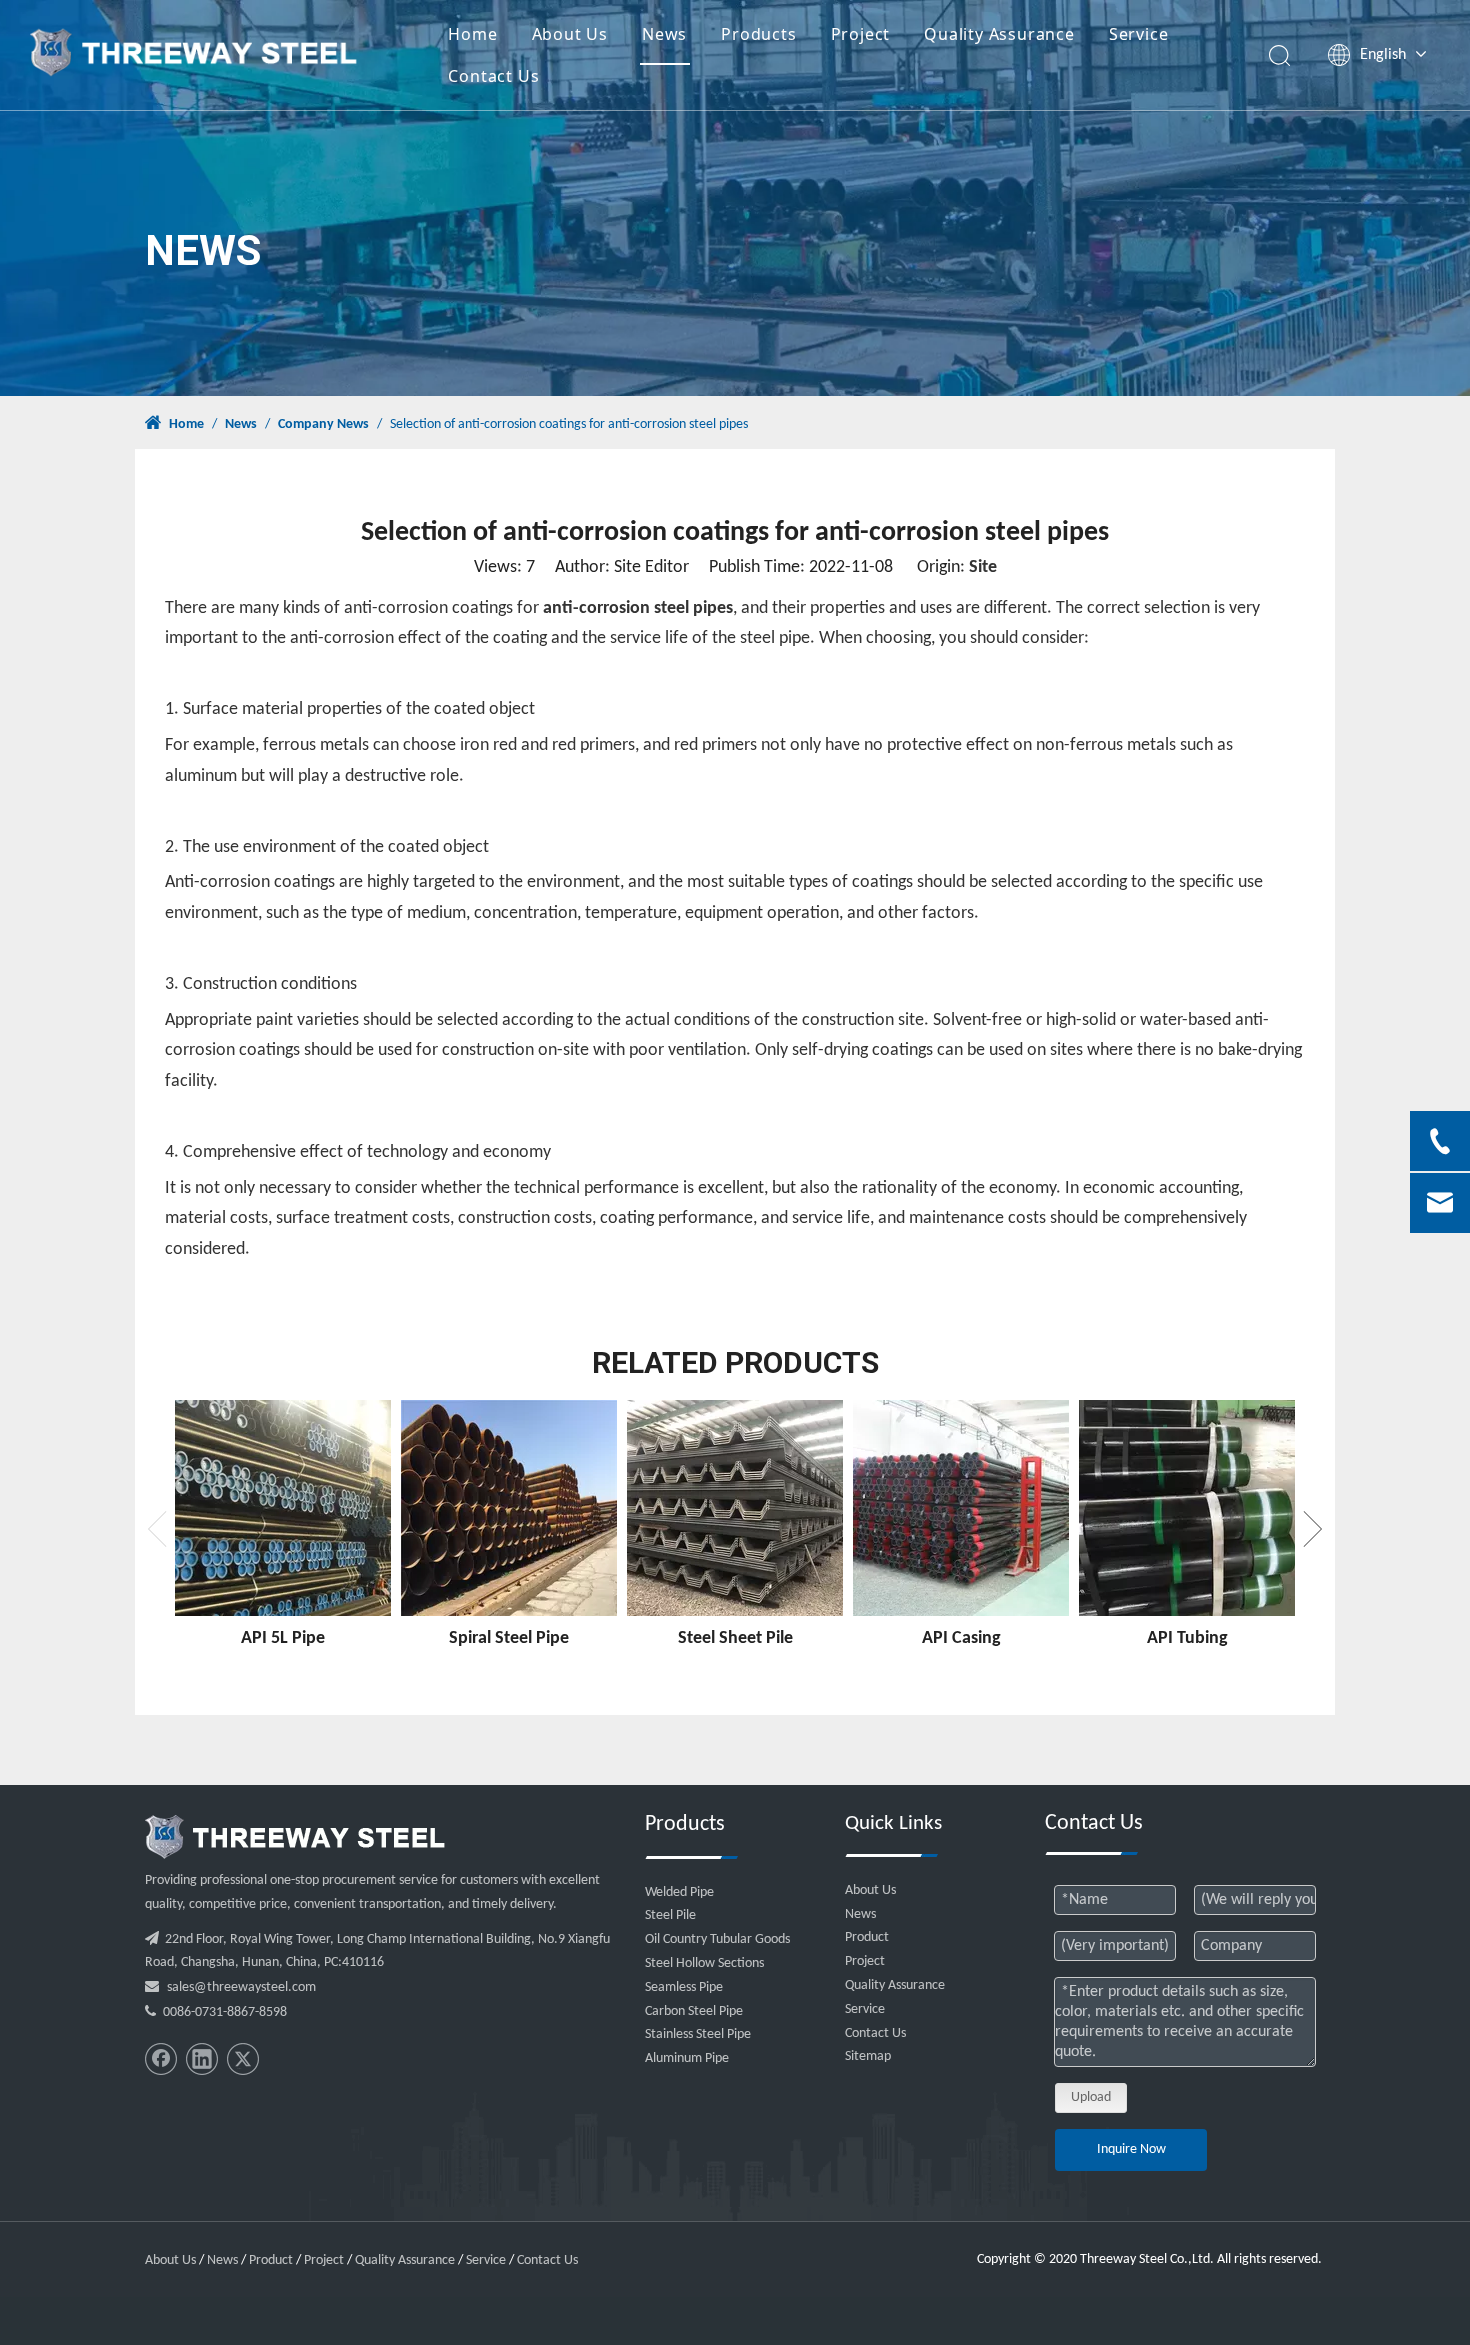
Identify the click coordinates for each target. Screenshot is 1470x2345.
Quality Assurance (999, 34)
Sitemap (868, 2056)
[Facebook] (161, 2059)
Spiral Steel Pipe (509, 1638)
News (664, 34)
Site (983, 567)
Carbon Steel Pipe (694, 2011)
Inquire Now (1131, 2149)
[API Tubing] (1187, 1508)
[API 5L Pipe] (283, 1508)
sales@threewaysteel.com (241, 1987)
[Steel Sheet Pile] (735, 1508)
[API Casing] (961, 1508)
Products (758, 34)
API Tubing (1187, 1638)
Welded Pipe (679, 1892)
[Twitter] (243, 2059)
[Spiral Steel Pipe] (509, 1508)
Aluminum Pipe (687, 2058)
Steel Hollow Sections (704, 1963)
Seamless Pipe (684, 1987)
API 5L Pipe (283, 1638)
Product (867, 1937)
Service (1139, 34)
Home (472, 34)
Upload (1091, 2097)
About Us (570, 34)
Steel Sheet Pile (735, 1638)
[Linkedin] (202, 2059)
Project (861, 34)
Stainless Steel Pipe (698, 2034)
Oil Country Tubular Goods (717, 1939)
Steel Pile (670, 1915)
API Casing (961, 1638)
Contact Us (493, 76)
